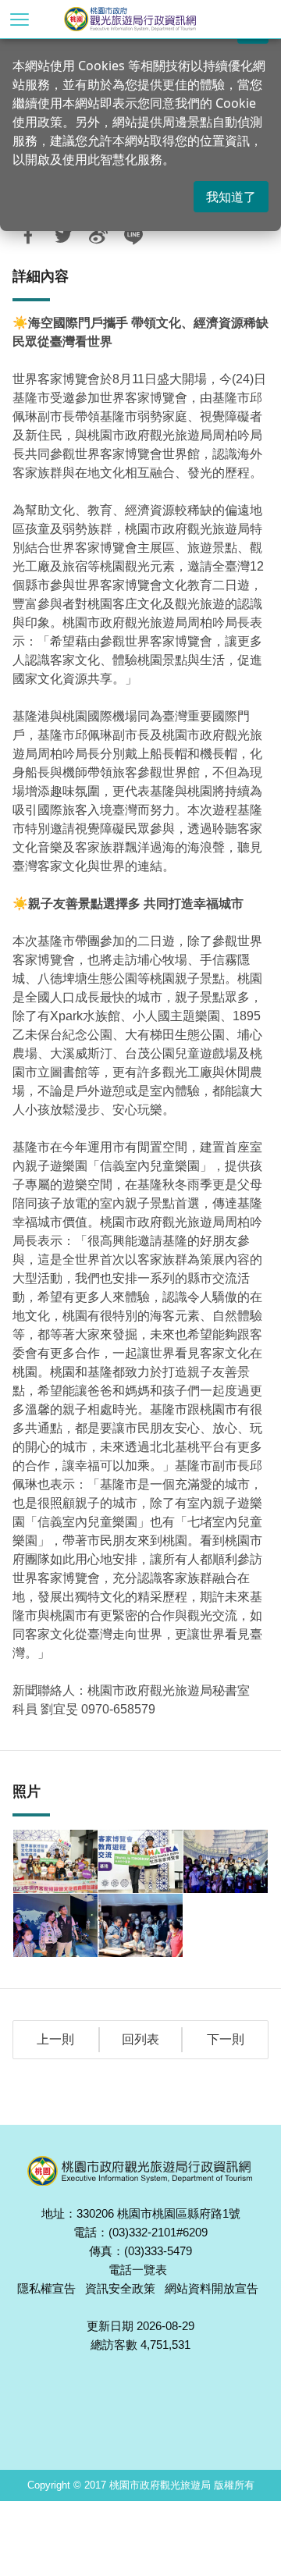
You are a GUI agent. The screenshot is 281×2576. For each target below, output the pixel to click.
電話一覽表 (138, 2270)
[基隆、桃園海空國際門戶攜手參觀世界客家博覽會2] (140, 1861)
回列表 (140, 2039)
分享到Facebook (28, 236)
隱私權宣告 (46, 2288)
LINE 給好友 (133, 236)
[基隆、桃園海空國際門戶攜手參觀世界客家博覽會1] (55, 1861)
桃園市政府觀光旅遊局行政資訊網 (156, 19)
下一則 (226, 2039)
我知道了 (231, 197)
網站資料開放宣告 (212, 2288)
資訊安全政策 (120, 2288)
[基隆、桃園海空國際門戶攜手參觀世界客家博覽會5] (140, 1925)
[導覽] (20, 20)
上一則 (55, 2039)
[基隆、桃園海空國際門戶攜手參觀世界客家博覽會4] (55, 1925)
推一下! (63, 236)
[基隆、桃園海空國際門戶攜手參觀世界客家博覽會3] (226, 1861)
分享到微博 (98, 236)
